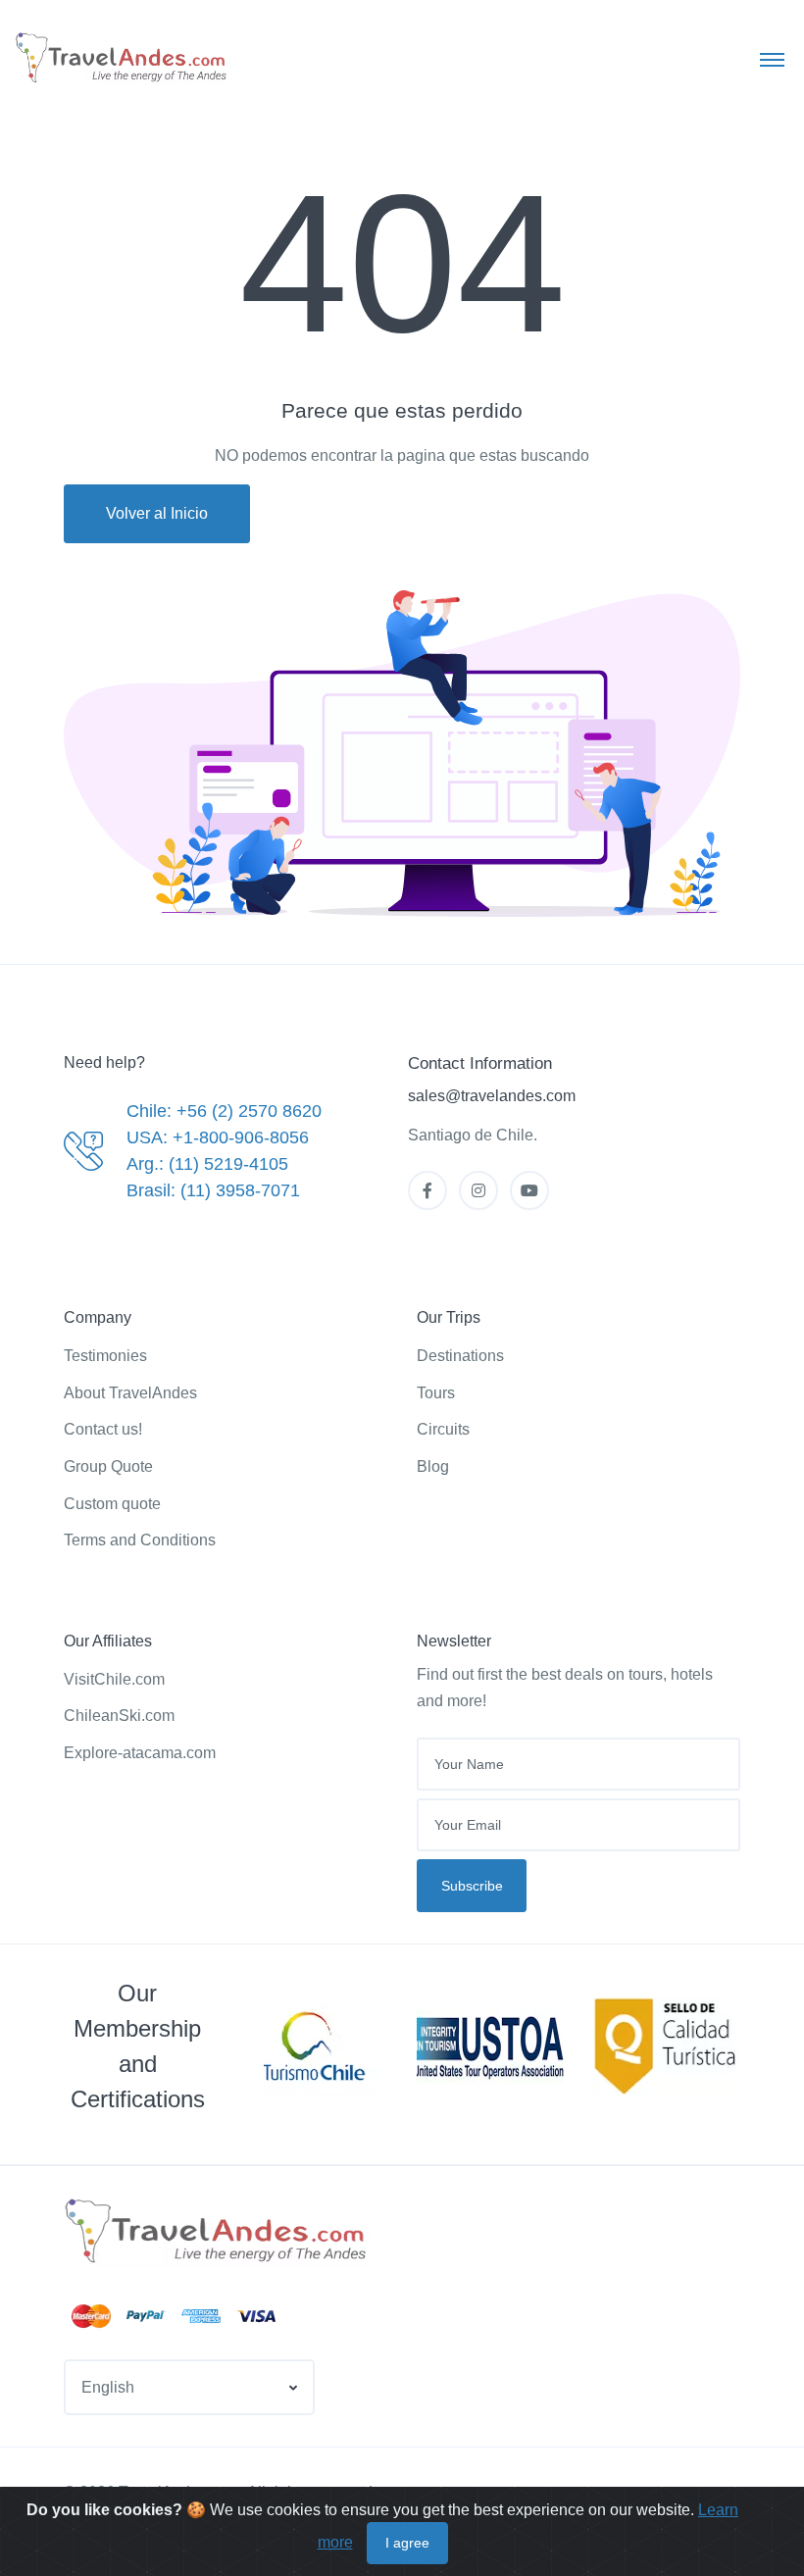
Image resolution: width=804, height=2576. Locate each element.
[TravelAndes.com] (123, 58)
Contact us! (103, 1429)
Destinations (460, 1356)
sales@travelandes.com (492, 1096)
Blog (433, 1466)
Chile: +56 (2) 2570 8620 (224, 1111)
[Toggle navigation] (772, 59)
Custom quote (112, 1504)
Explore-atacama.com (140, 1753)
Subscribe (472, 1886)
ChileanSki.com (119, 1716)
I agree (407, 2543)
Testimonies (105, 1356)
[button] (189, 2387)
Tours (436, 1393)
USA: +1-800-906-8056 (218, 1137)
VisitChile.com (114, 1679)
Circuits (443, 1429)
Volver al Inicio (157, 513)
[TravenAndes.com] (218, 2232)
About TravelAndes (130, 1393)
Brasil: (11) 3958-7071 (213, 1190)
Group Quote (108, 1466)
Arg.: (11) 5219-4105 (207, 1164)
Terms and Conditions (140, 1540)
